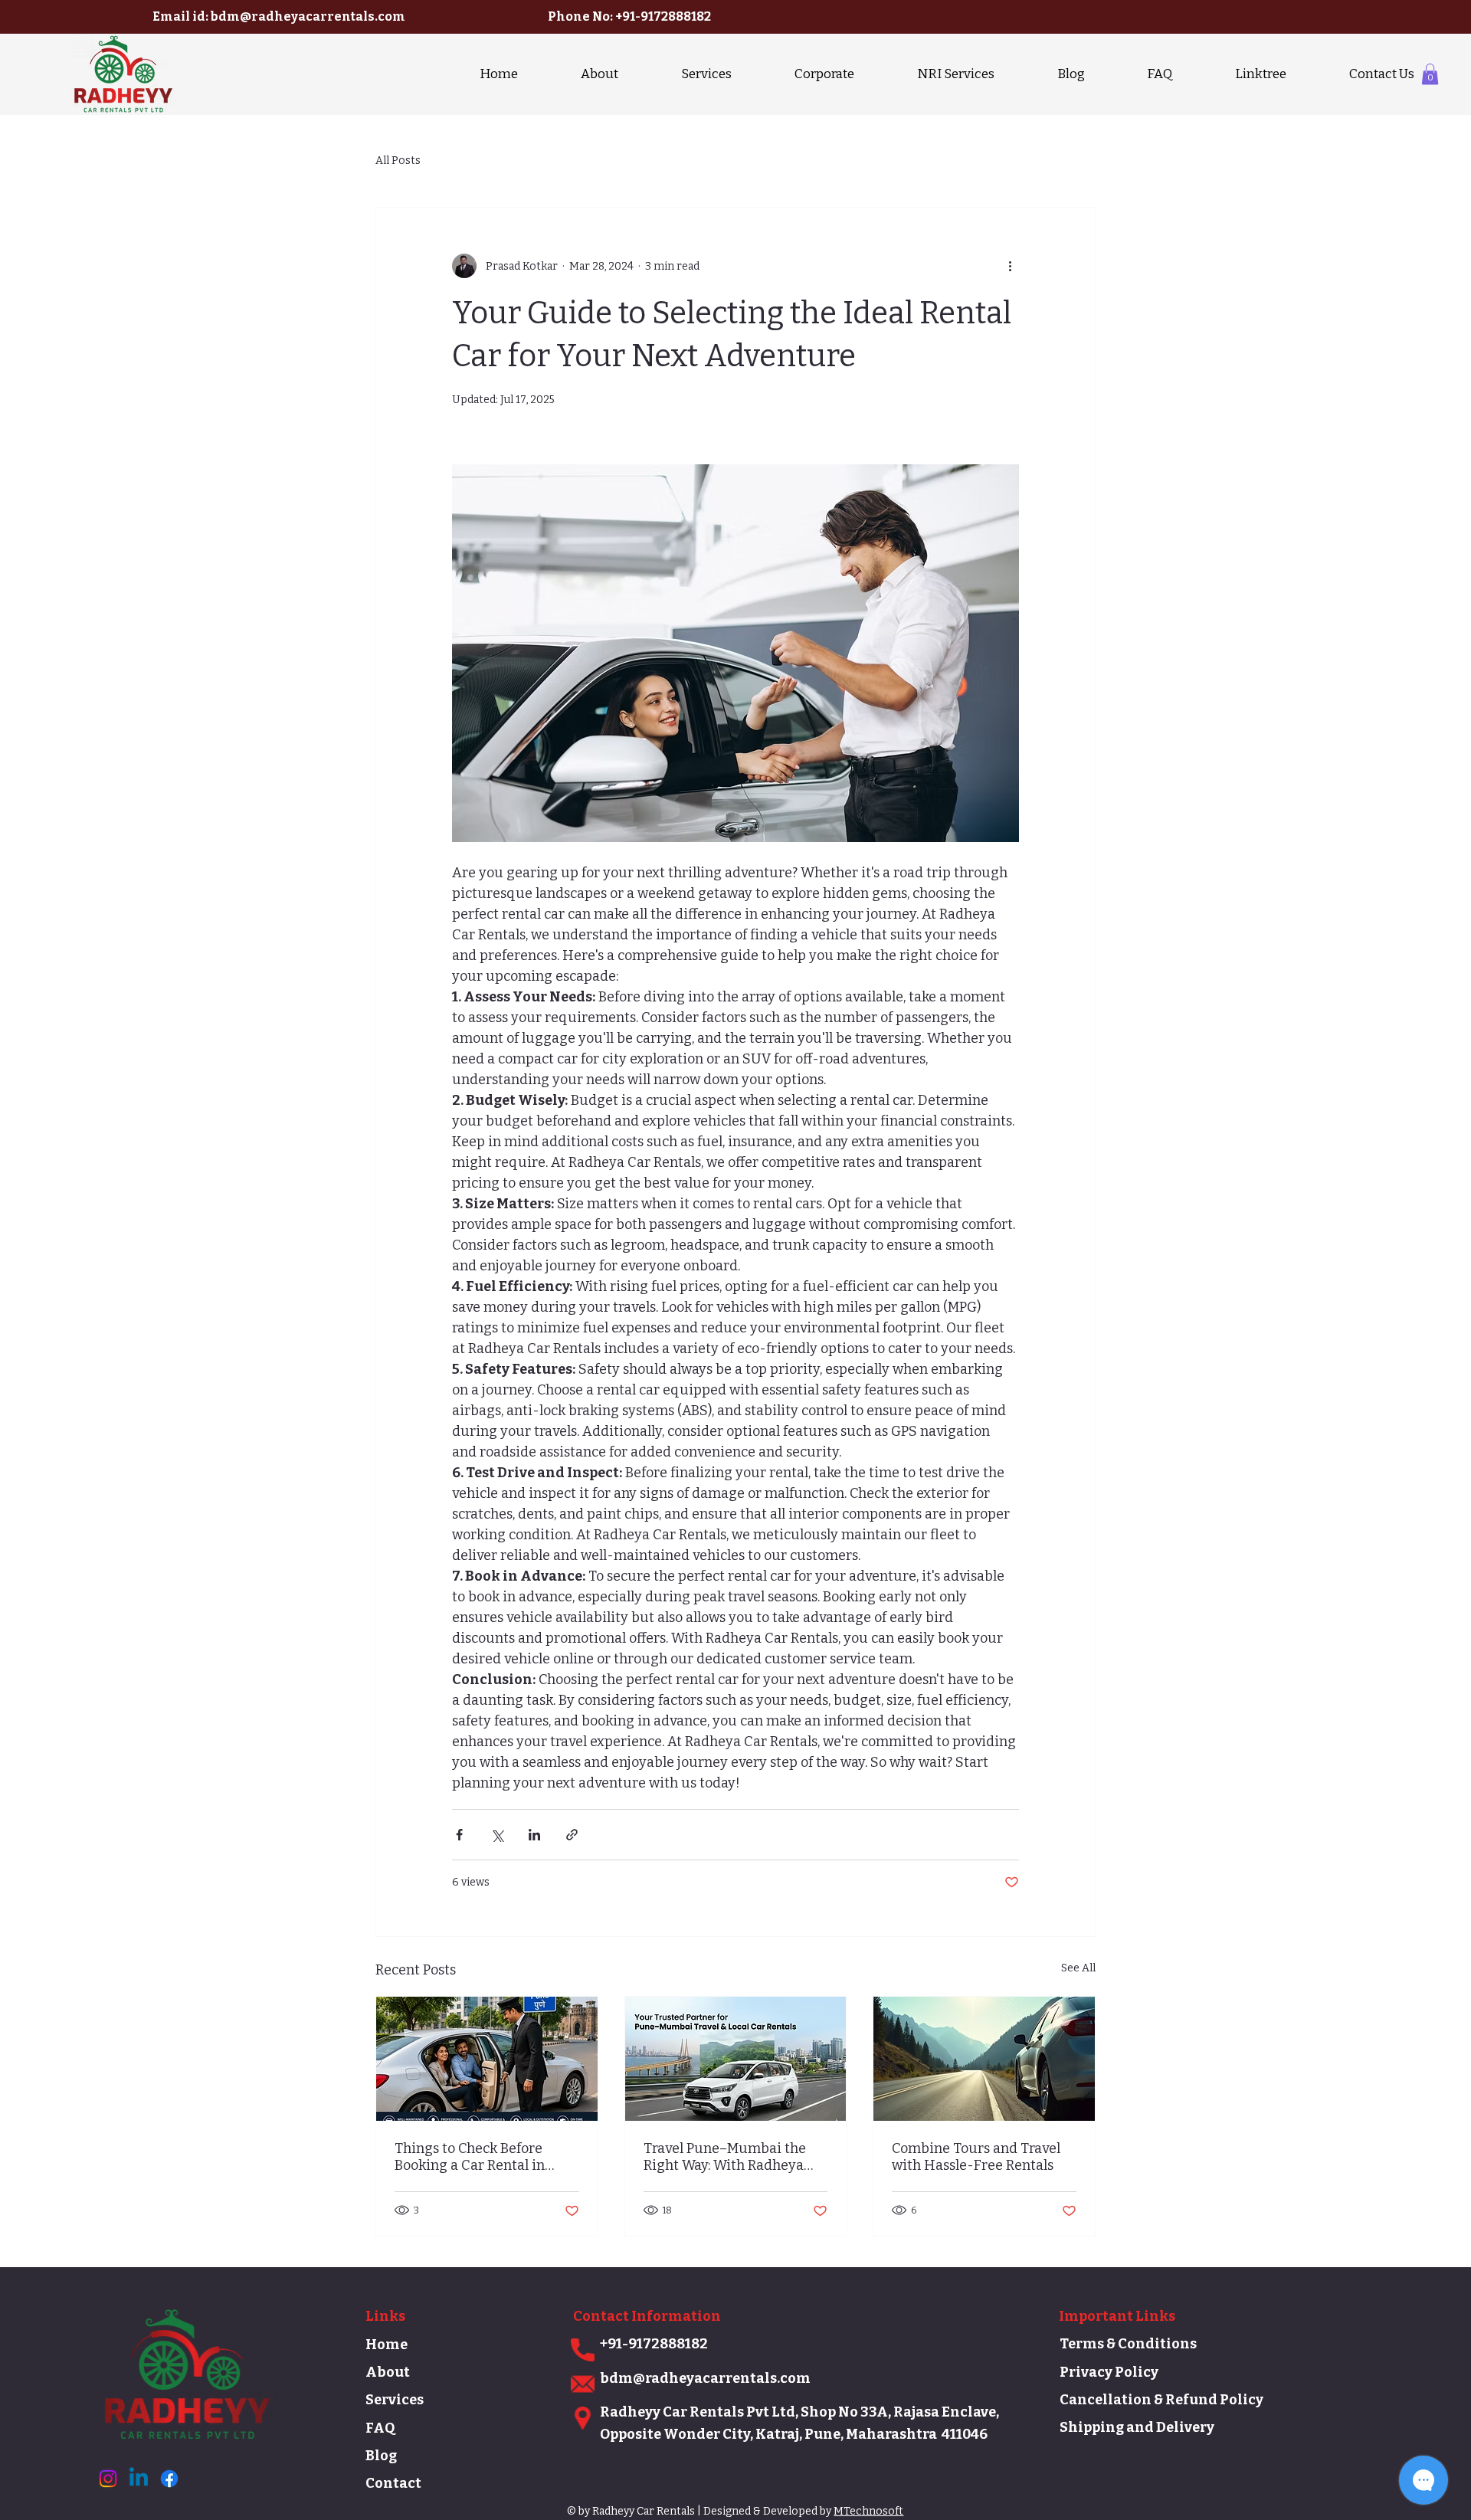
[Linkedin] (139, 2479)
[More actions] (1010, 266)
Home (387, 2345)
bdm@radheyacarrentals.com (705, 2378)
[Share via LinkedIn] (534, 1835)
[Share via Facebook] (459, 1835)
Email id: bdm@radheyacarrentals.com (279, 16)
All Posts (398, 161)
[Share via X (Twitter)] (497, 1835)
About (388, 2372)
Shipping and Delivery (1137, 2427)
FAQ (380, 2428)
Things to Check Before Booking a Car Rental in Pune (470, 2157)
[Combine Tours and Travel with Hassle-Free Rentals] (984, 2059)
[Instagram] (108, 2479)
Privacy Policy (1109, 2372)
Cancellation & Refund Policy (1161, 2400)
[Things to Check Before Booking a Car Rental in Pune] (487, 2059)
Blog (381, 2456)
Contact (393, 2483)
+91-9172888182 (663, 16)
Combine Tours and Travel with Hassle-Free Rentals (976, 2157)
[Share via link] (572, 1835)
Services (395, 2400)
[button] (1430, 74)
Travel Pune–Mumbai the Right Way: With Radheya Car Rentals (725, 2157)
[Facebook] (169, 2479)
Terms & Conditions (1128, 2344)
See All (1078, 1968)
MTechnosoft (868, 2511)
